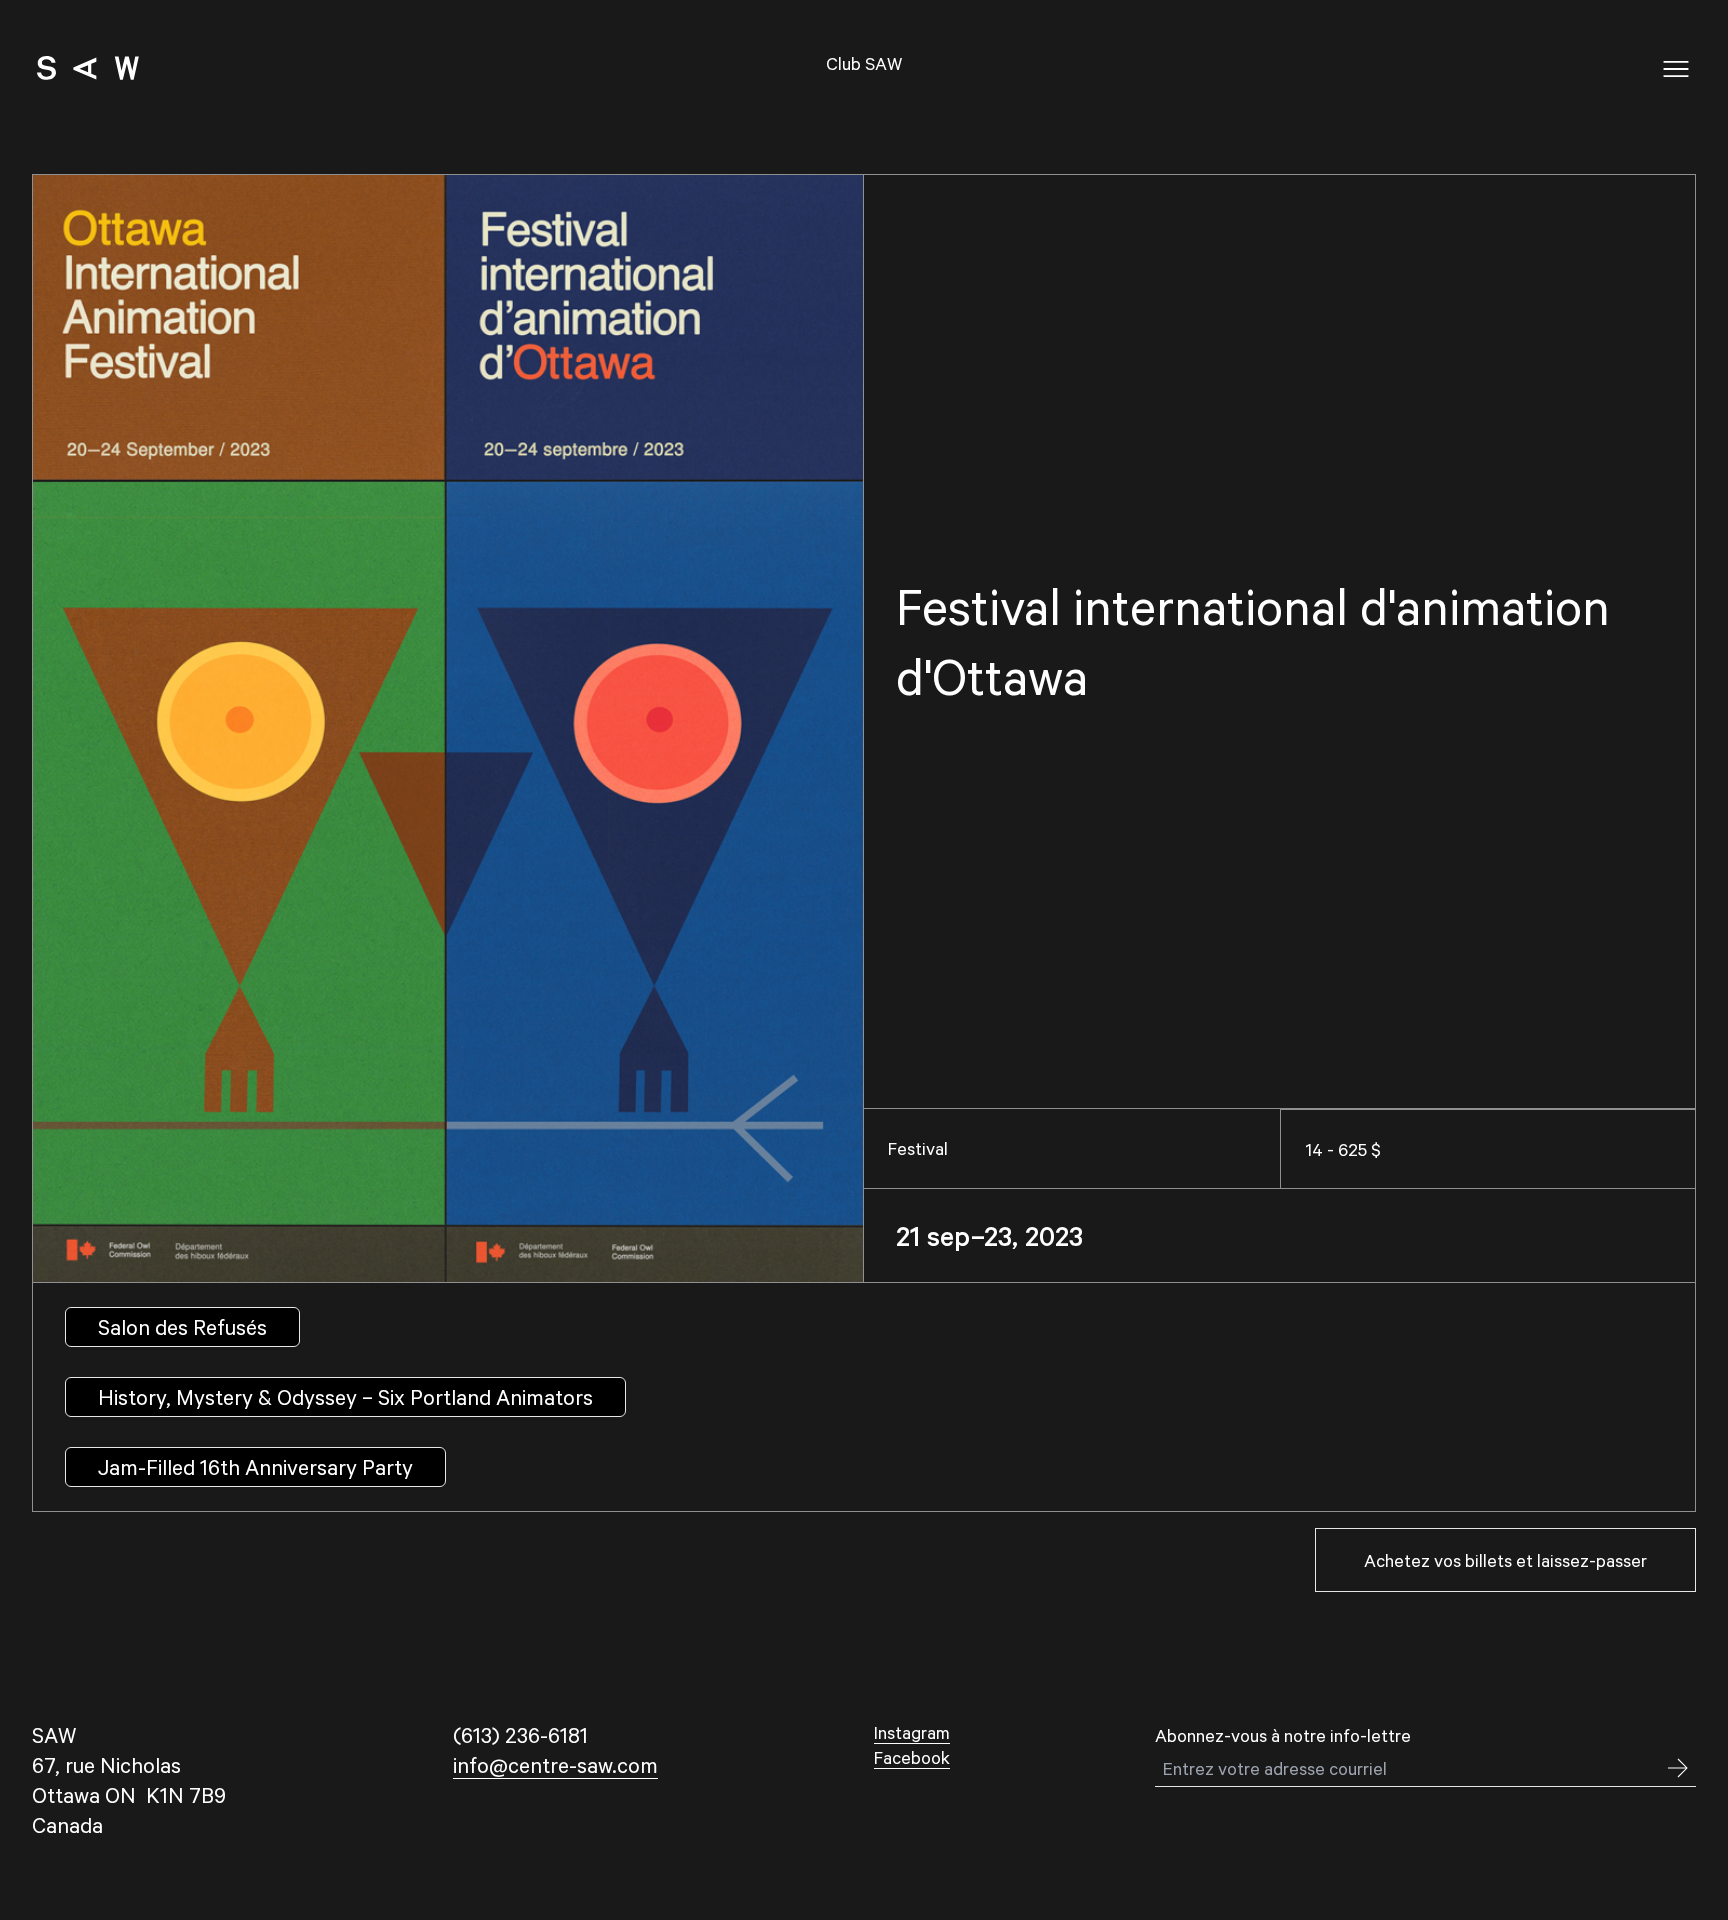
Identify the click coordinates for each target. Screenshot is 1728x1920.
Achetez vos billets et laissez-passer (1505, 1560)
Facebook (912, 1757)
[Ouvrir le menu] (1676, 69)
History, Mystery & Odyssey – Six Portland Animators (345, 1396)
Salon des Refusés (182, 1326)
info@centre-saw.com (555, 1764)
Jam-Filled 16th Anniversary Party (255, 1466)
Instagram (912, 1732)
